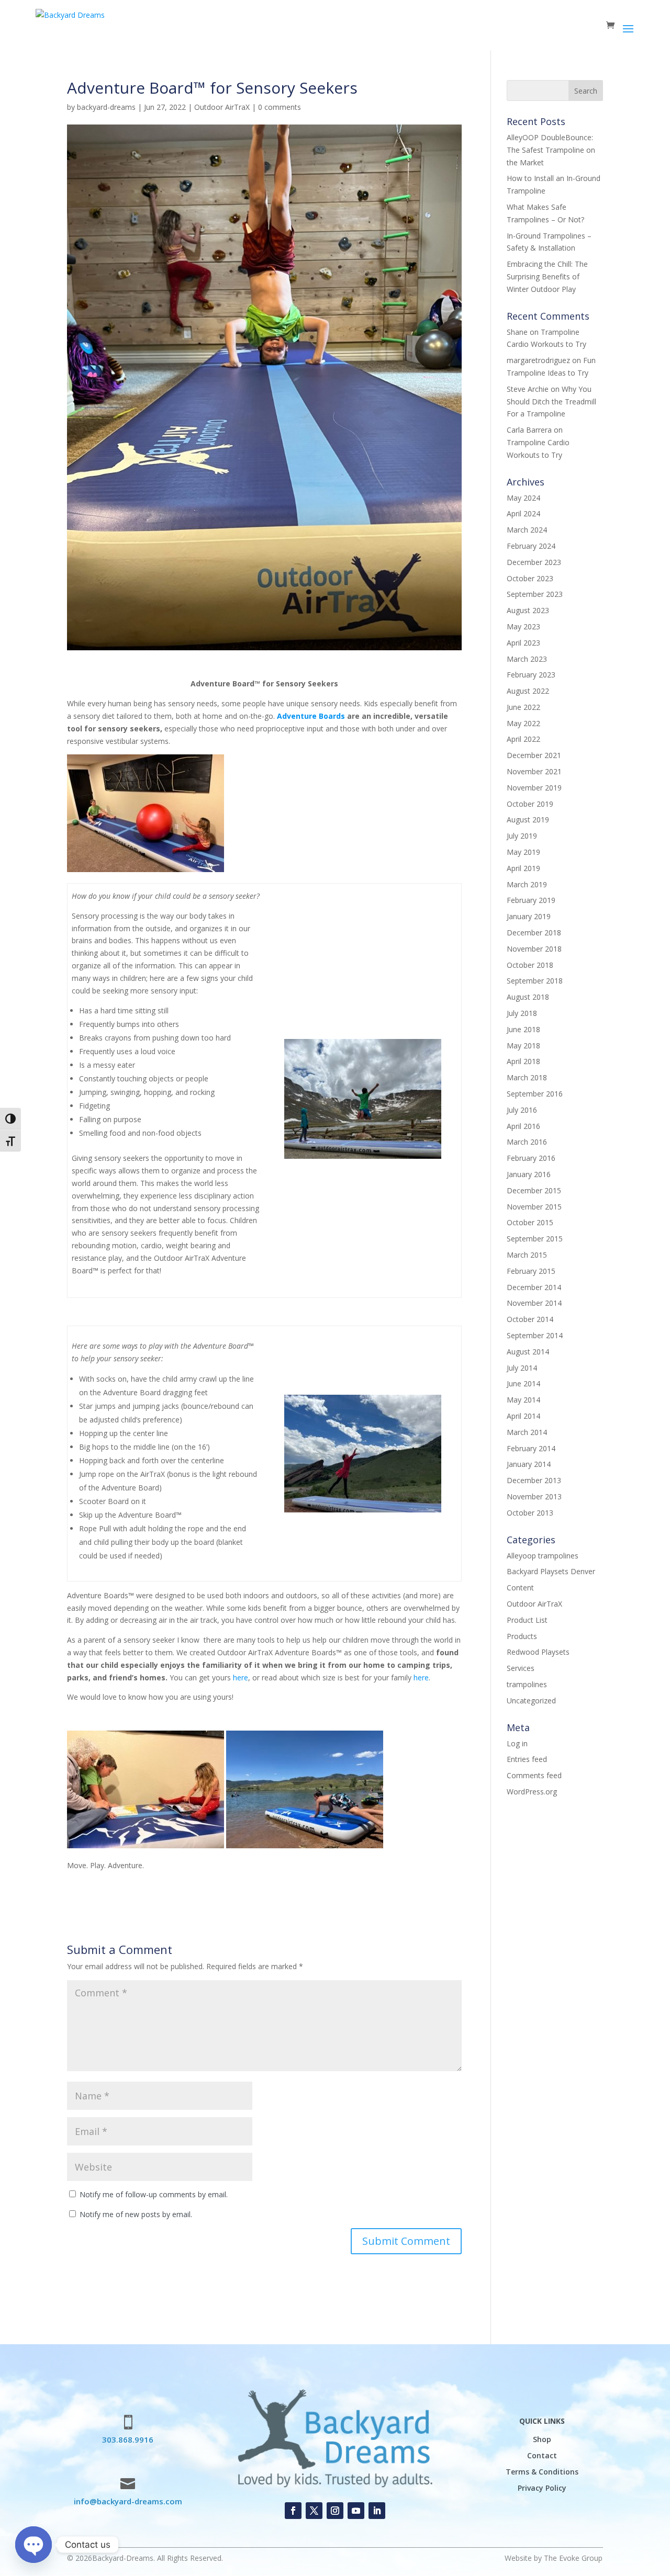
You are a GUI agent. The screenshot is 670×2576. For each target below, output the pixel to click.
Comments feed (534, 1775)
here (241, 1677)
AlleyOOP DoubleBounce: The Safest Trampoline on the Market (551, 150)
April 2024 (523, 513)
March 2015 (527, 1255)
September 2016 (535, 1094)
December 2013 (534, 1480)
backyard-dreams (106, 107)
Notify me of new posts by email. (136, 2214)
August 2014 (528, 1352)
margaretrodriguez (538, 360)
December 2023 (534, 562)
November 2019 (534, 788)
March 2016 (527, 1142)
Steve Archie (528, 389)
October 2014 (530, 1319)
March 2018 (527, 1077)
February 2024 (531, 546)
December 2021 (534, 755)
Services (521, 1668)
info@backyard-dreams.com (128, 2501)
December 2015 (534, 1190)
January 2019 (529, 916)
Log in (517, 1743)
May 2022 (523, 723)
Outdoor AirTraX (222, 107)
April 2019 (523, 868)
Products (522, 1636)
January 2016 (529, 1174)
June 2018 (523, 1029)
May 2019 (523, 852)
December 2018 (534, 933)
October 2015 (530, 1222)
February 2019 (531, 900)
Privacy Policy (542, 2488)
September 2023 (535, 594)
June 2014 (523, 1383)
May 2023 (523, 626)
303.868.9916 (128, 2439)
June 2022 (523, 707)
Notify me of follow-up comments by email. (154, 2194)
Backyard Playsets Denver (551, 1571)
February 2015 (531, 1271)
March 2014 (527, 1432)
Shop (542, 2439)
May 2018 (523, 1046)
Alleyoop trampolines (543, 1556)
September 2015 (535, 1239)
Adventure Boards (311, 716)
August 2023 (528, 610)
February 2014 (531, 1448)
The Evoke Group (573, 2558)
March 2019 (527, 884)
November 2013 (534, 1496)
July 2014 (522, 1368)
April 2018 (523, 1061)
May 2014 (523, 1400)
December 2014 (534, 1287)
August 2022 (528, 691)
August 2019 (528, 820)
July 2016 (522, 1110)
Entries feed (527, 1759)
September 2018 (535, 981)
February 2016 (531, 1158)
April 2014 (523, 1416)
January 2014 (529, 1464)
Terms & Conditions (542, 2472)
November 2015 (534, 1207)
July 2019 (522, 836)
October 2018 (530, 965)
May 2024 (523, 498)
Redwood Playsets (538, 1652)
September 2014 (535, 1335)
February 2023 (531, 675)
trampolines (527, 1684)
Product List (527, 1620)
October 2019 (530, 804)
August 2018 (528, 997)
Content (520, 1588)
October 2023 (530, 578)
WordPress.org (532, 1792)
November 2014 (534, 1303)
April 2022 (523, 739)
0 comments (280, 107)
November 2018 (534, 949)
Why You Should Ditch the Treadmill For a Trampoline (551, 402)
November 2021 (534, 771)
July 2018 (522, 1013)
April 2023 (523, 643)
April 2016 (523, 1126)
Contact (542, 2455)
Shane (517, 332)
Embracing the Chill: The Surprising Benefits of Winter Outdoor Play (547, 276)
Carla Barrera (529, 430)
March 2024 (527, 530)
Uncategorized (531, 1701)
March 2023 (527, 659)
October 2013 (530, 1513)
